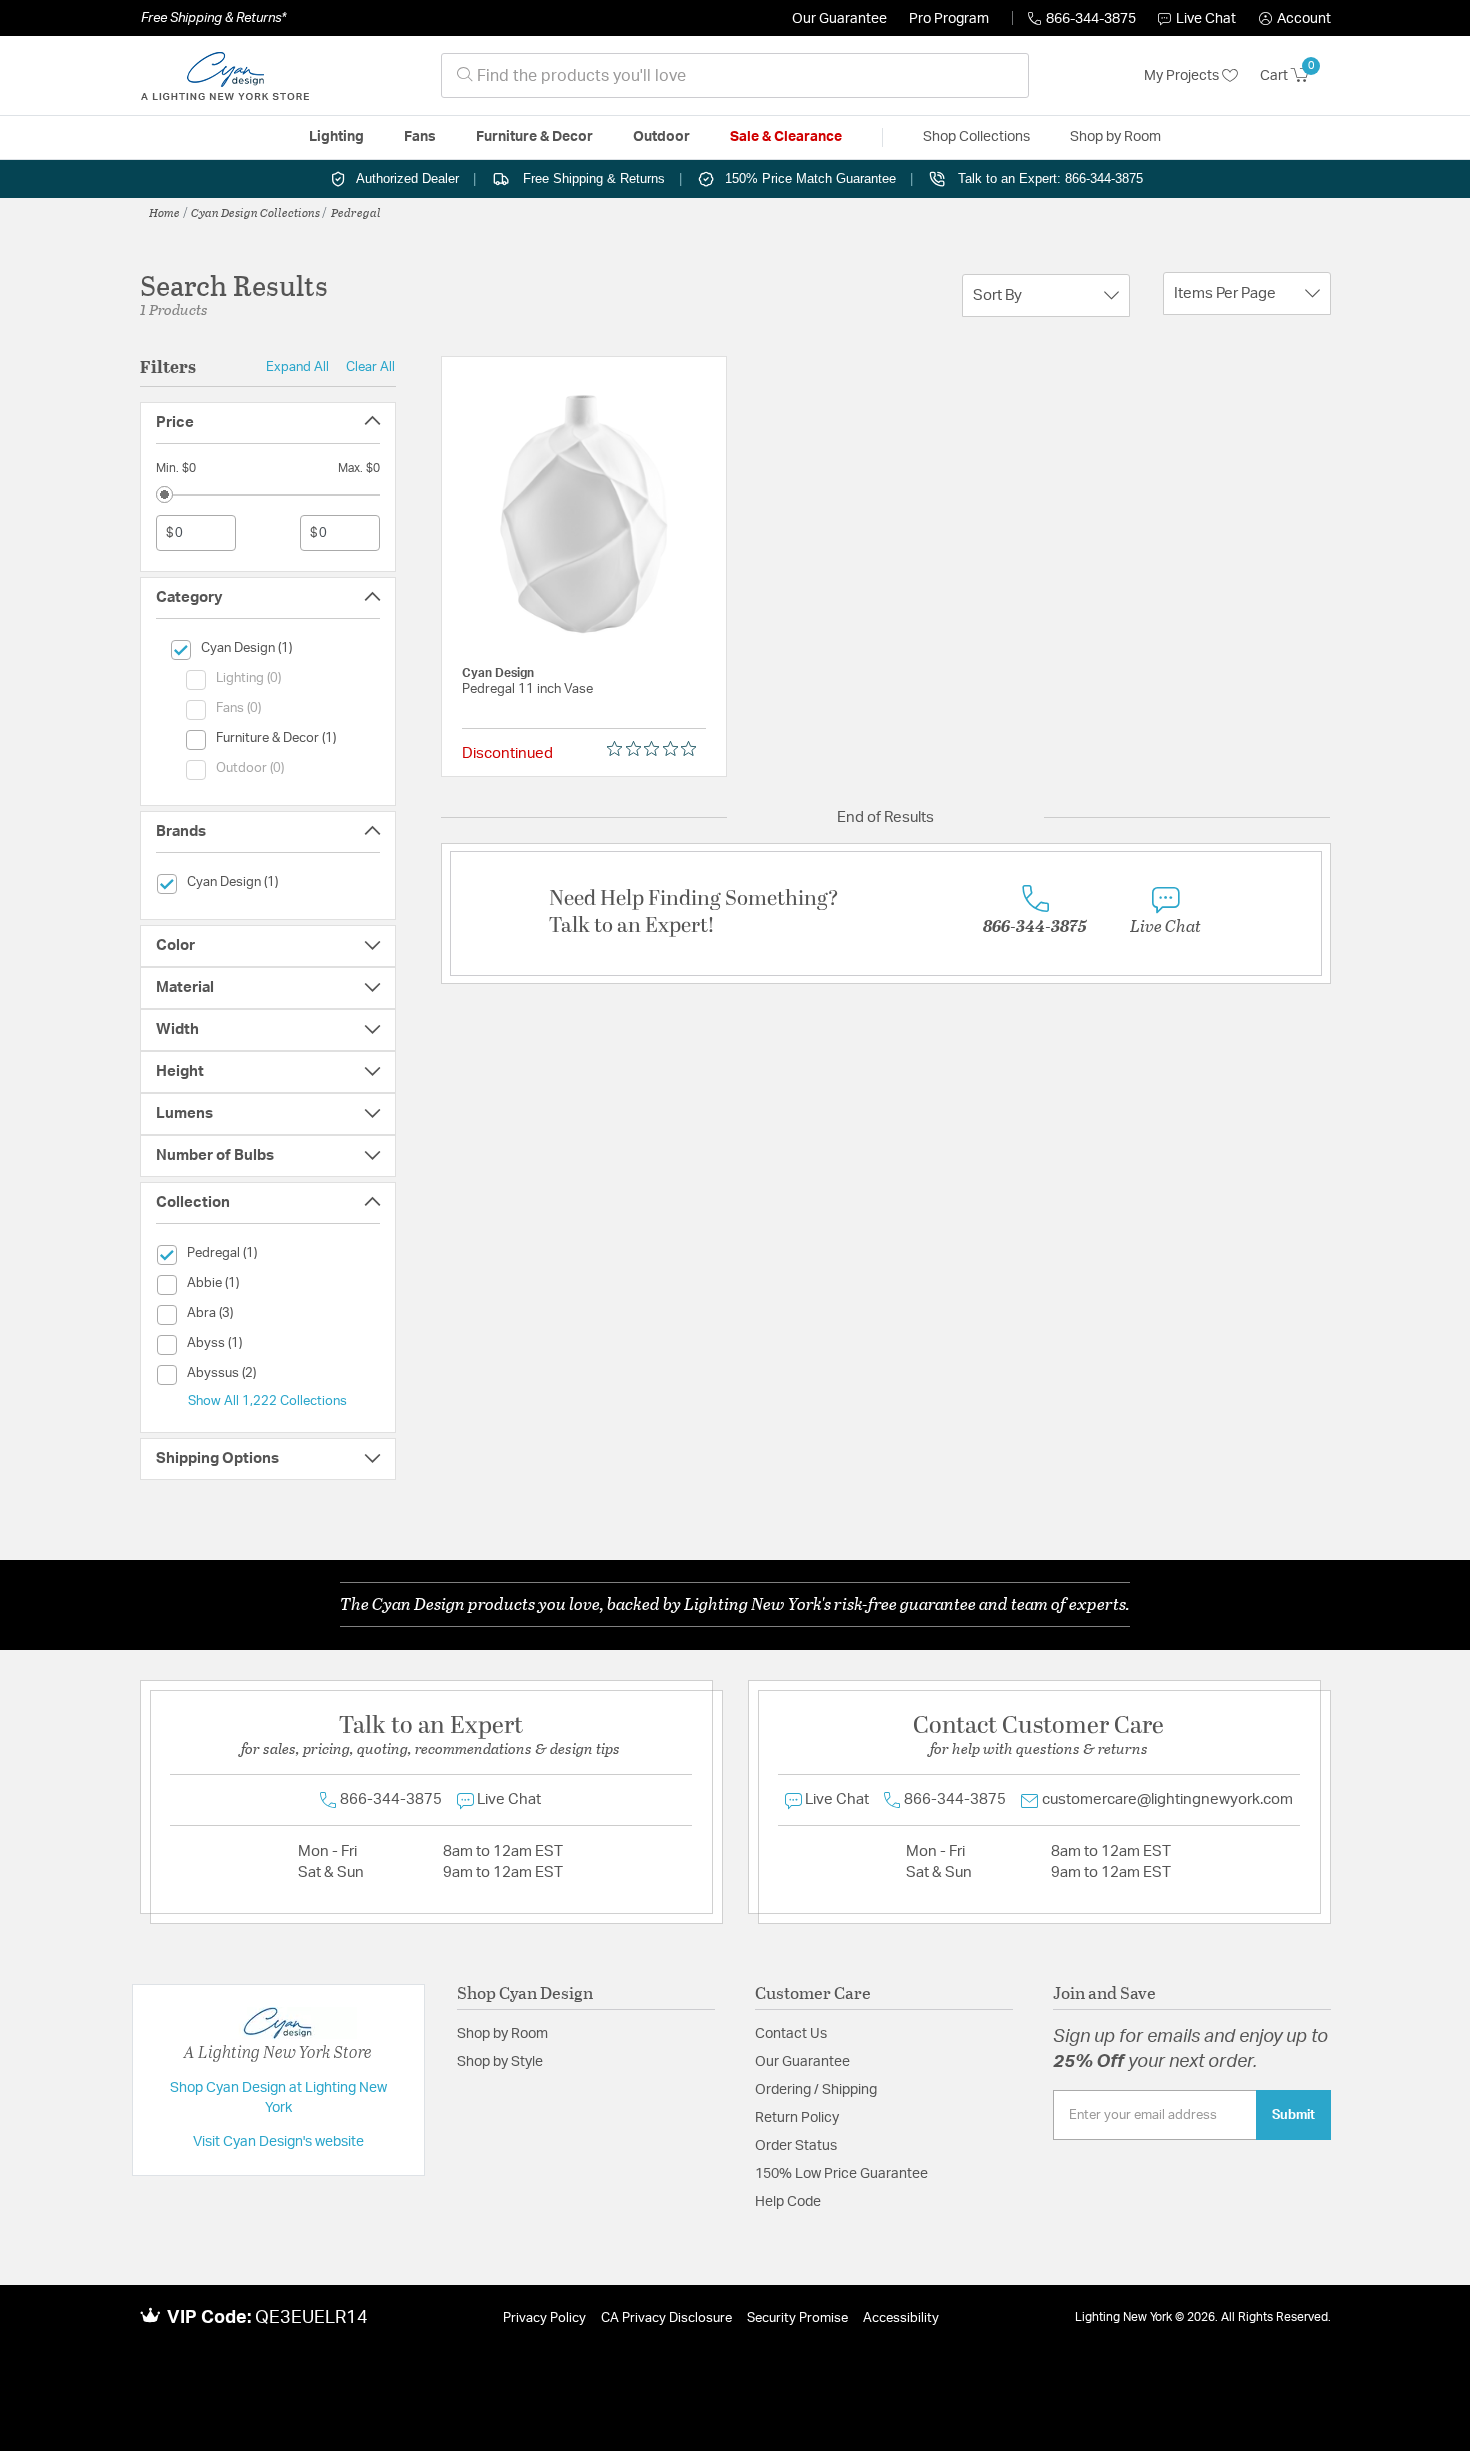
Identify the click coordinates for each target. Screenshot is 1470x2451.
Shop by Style (500, 2062)
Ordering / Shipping (816, 2090)
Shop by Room (502, 2034)
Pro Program (949, 19)
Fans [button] (420, 137)
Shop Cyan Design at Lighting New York (278, 2098)
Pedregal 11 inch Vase (527, 689)
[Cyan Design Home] (225, 76)
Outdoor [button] (661, 137)
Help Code (788, 2202)
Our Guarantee (839, 19)
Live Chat (1206, 19)
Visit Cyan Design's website (278, 2142)
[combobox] (735, 75)
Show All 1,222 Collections (267, 1401)
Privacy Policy (544, 2318)
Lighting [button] (336, 137)
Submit (1293, 2115)
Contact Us (791, 2034)
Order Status (796, 2146)
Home (164, 212)
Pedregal (356, 212)
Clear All (370, 367)
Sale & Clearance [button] (786, 137)
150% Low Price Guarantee (841, 2174)
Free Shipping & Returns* (213, 18)
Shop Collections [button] (976, 137)
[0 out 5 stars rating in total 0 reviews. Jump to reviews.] (656, 749)
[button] (1295, 19)
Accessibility (901, 2318)
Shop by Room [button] (1115, 137)
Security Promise (797, 2318)
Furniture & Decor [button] (534, 137)
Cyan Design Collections (255, 212)
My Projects (1183, 76)
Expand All (297, 367)
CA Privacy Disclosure (666, 2318)
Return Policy (797, 2118)
